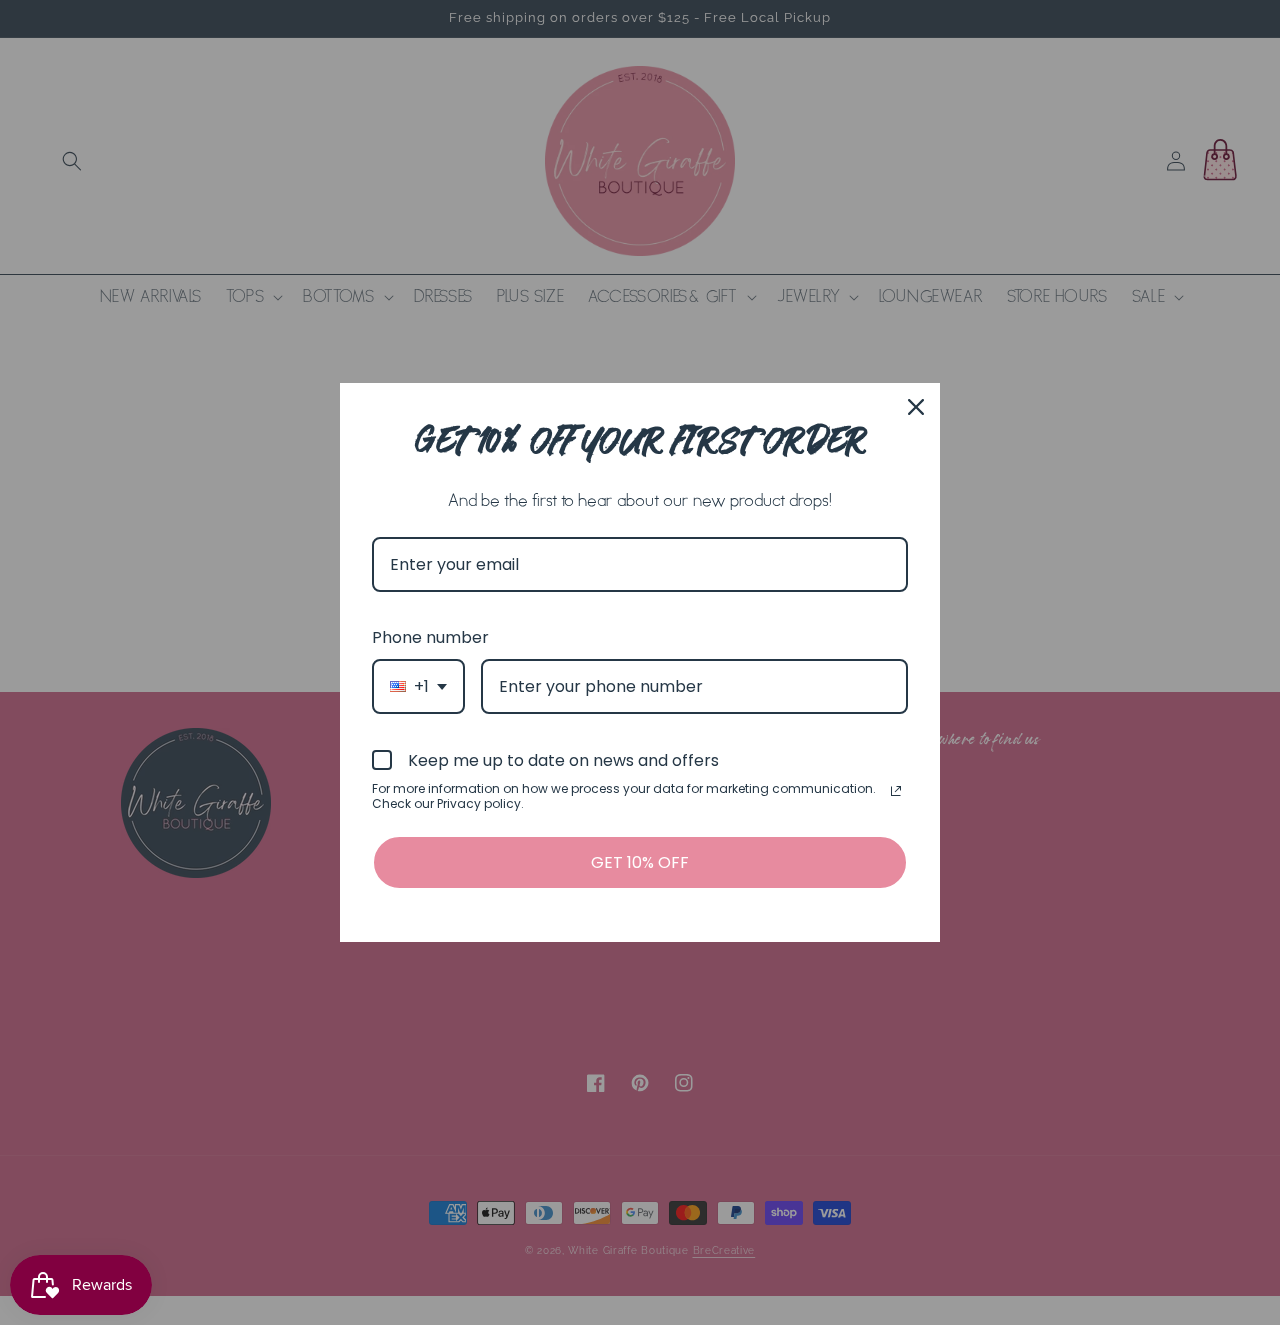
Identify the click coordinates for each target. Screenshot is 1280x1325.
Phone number (430, 637)
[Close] (916, 407)
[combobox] (418, 686)
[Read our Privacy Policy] (896, 791)
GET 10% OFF (640, 862)
